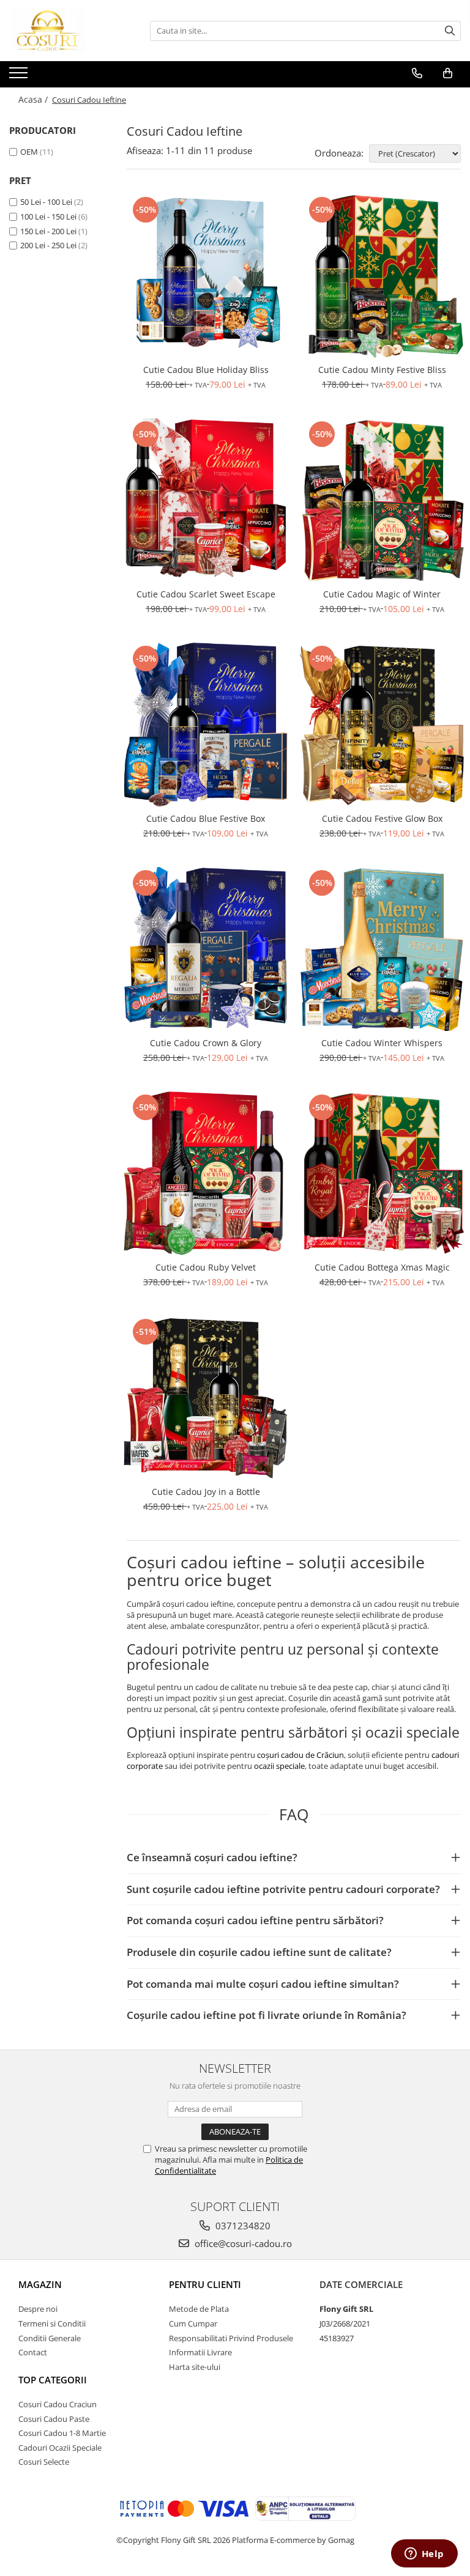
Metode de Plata (199, 2309)
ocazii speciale (279, 1766)
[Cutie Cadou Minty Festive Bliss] (382, 276)
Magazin (40, 2284)
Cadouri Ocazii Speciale (60, 2448)
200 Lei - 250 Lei (48, 245)
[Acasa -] (70, 31)
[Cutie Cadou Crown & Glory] (206, 949)
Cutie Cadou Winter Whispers (382, 1043)
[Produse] (20, 76)
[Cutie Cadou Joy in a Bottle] (206, 1398)
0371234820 (242, 2226)
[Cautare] (450, 31)
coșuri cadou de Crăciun (300, 1755)
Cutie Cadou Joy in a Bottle (206, 1492)
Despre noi (38, 2309)
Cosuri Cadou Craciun (58, 2404)
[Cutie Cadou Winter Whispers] (382, 949)
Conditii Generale (50, 2338)
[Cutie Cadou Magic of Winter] (382, 500)
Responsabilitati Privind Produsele (231, 2338)
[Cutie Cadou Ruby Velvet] (206, 1173)
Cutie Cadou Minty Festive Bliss (382, 370)
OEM (29, 152)
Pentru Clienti (205, 2284)
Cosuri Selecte (44, 2462)
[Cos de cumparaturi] (448, 73)
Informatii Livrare (200, 2352)
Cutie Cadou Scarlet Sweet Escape (206, 594)
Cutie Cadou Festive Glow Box (382, 818)
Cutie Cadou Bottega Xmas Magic (382, 1267)
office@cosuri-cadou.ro (242, 2243)
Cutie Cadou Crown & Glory (206, 1043)
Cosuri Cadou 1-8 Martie (62, 2433)
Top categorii (53, 2380)
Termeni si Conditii (52, 2323)
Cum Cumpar (193, 2323)
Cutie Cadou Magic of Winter (382, 594)
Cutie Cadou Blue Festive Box (206, 818)
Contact (33, 2352)
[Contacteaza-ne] (417, 73)
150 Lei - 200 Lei (48, 231)
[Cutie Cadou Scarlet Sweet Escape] (206, 500)
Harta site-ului (195, 2367)
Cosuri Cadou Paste (54, 2419)
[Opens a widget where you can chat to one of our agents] (424, 2555)
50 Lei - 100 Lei (46, 202)
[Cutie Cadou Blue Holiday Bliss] (206, 276)
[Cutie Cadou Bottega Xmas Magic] (382, 1173)
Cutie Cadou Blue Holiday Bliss (206, 370)
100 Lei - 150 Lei (48, 216)
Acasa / (34, 99)
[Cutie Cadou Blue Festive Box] (206, 725)
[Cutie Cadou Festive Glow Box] (382, 725)
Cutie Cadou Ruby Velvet (206, 1267)
